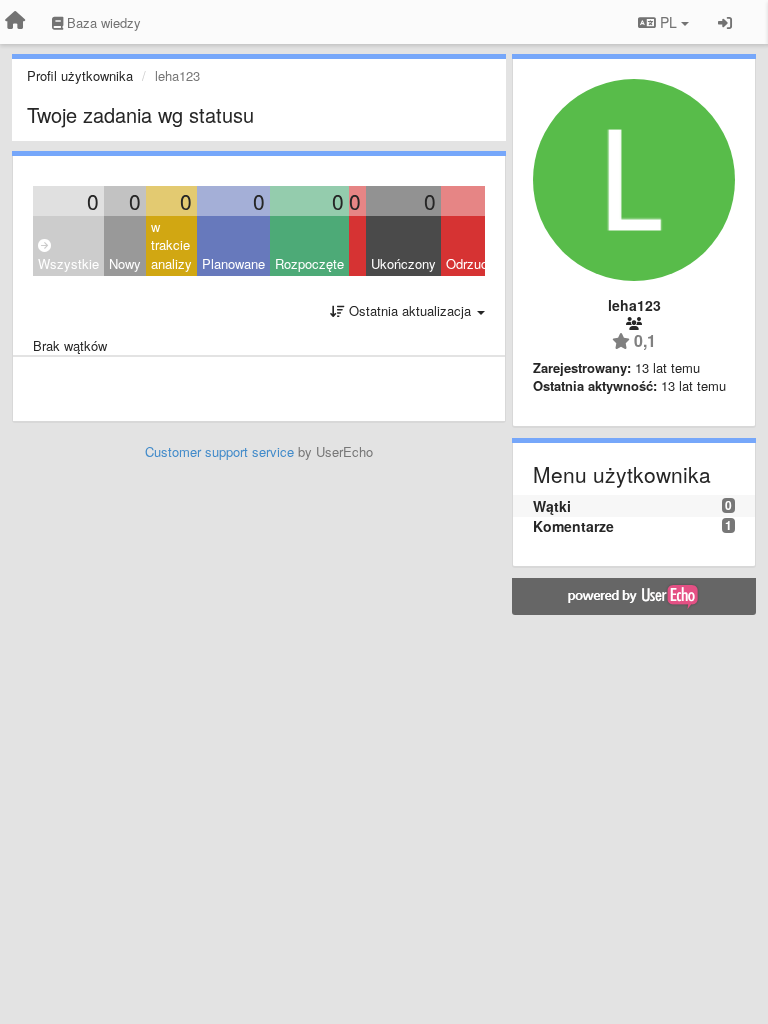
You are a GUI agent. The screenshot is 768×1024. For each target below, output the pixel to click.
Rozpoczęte (309, 263)
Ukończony (403, 263)
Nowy (125, 263)
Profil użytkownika (80, 75)
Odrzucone (477, 263)
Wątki (552, 506)
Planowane (233, 263)
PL (668, 22)
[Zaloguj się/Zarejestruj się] (725, 22)
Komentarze (573, 526)
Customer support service (219, 451)
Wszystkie (68, 263)
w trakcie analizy (171, 245)
